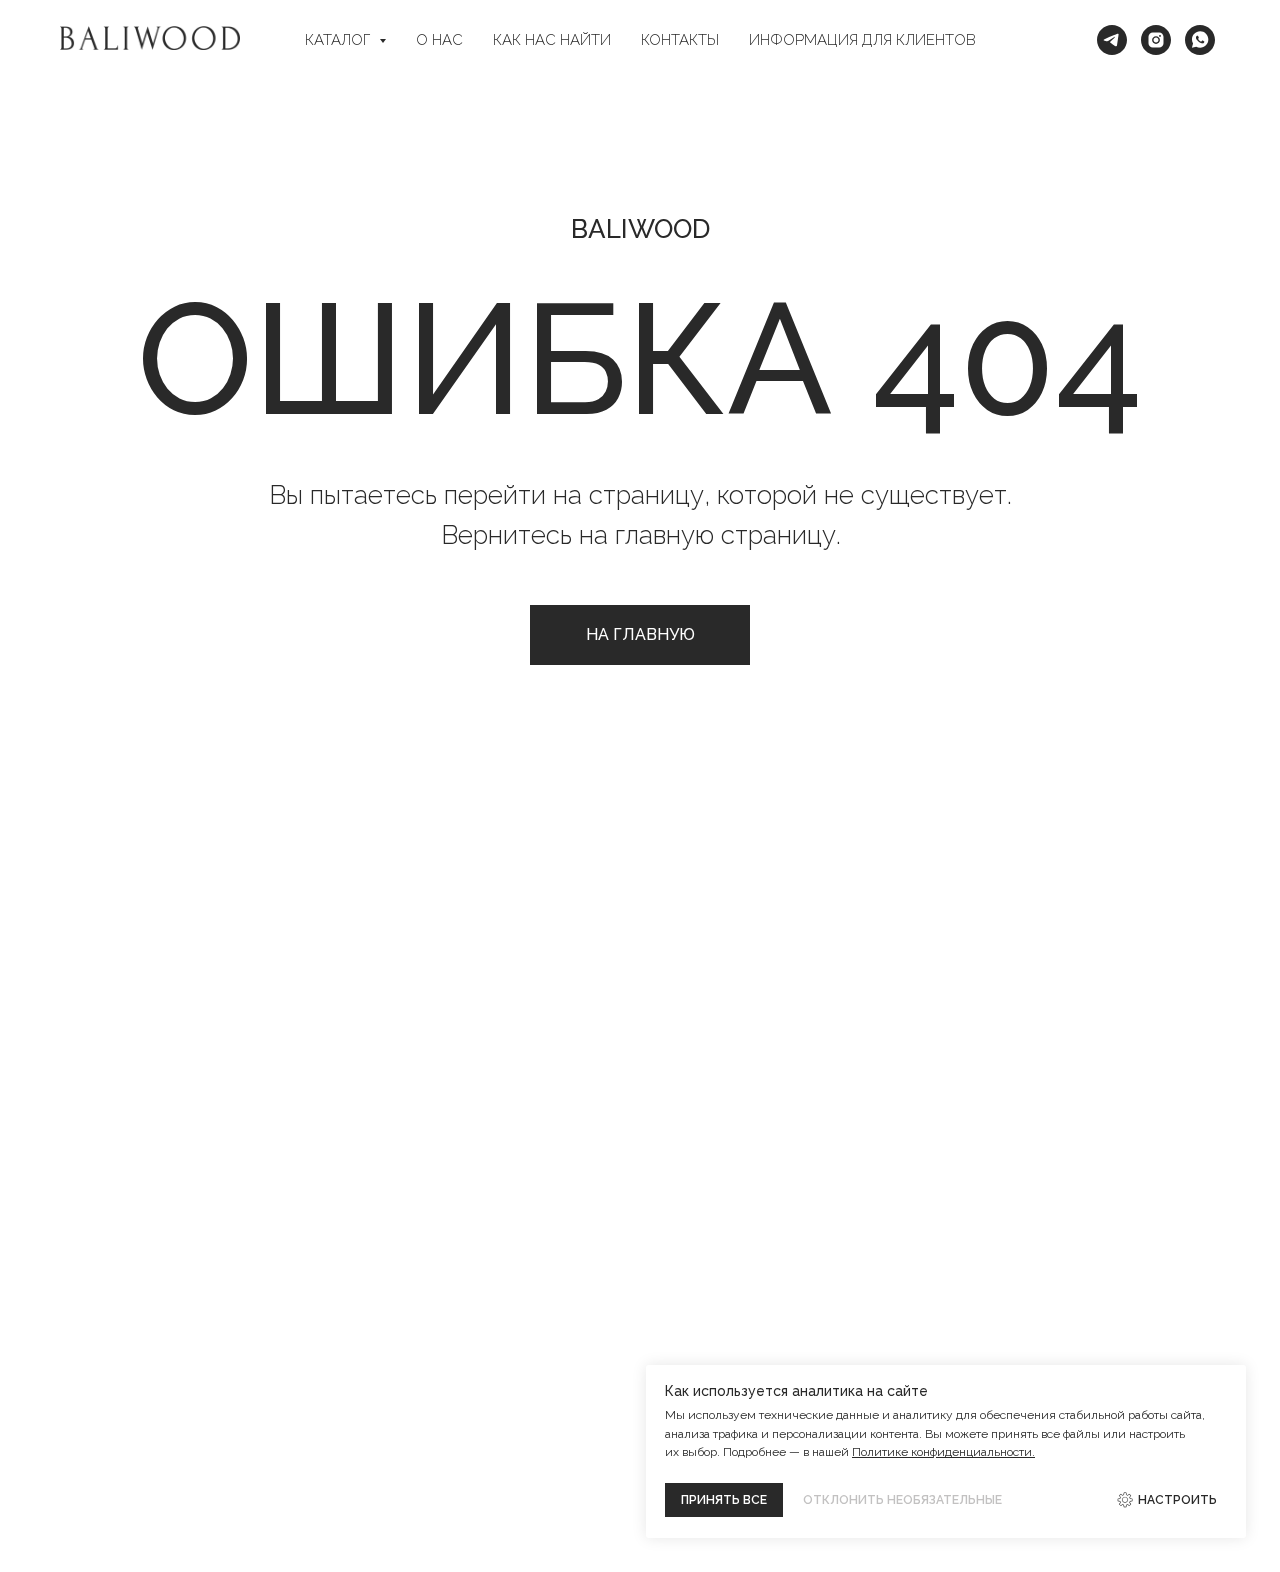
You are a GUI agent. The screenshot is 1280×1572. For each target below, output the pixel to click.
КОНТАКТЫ (680, 40)
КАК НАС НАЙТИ (552, 40)
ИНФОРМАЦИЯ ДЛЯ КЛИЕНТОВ (862, 40)
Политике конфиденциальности (942, 1452)
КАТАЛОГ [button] (339, 40)
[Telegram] (1112, 40)
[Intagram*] (1156, 40)
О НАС (439, 40)
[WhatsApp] (1200, 40)
